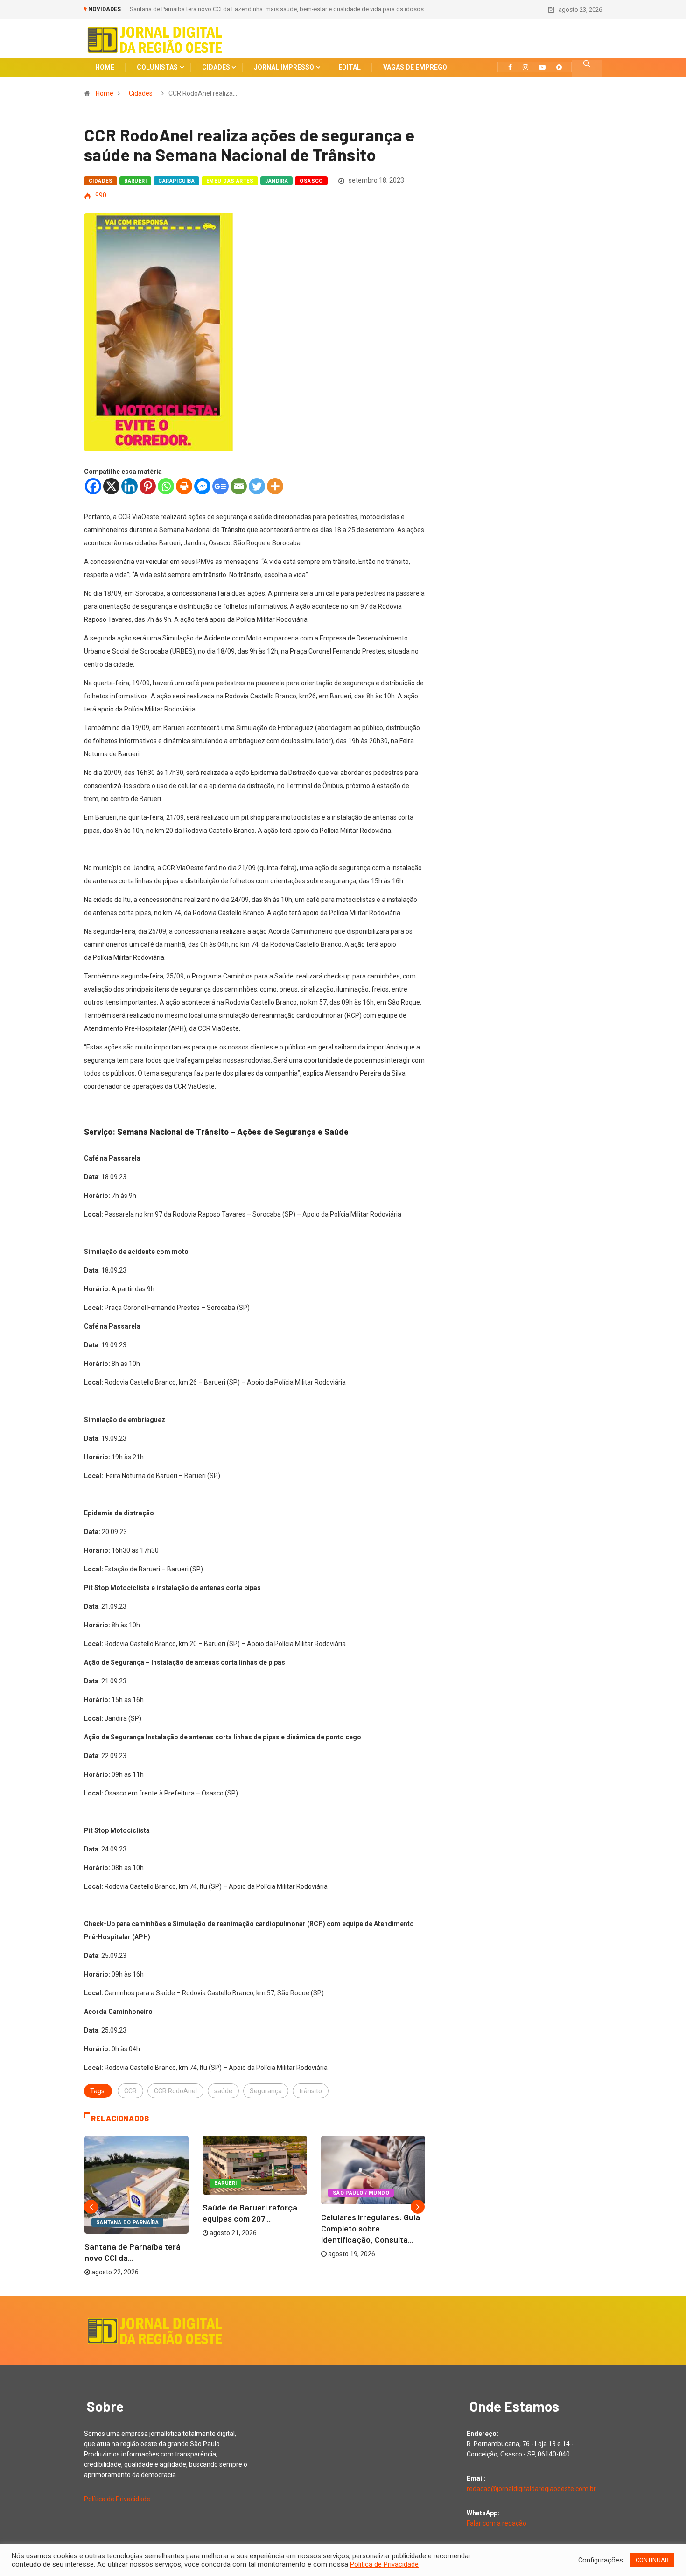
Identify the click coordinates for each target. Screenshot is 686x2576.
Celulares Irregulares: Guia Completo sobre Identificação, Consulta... (371, 2228)
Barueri (135, 181)
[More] (275, 486)
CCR (130, 2091)
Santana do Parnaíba (127, 2222)
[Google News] (220, 486)
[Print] (184, 486)
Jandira (276, 181)
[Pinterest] (148, 486)
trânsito (311, 2091)
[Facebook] (93, 486)
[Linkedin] (129, 486)
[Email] (239, 486)
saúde (223, 2091)
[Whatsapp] (166, 486)
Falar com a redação (497, 2523)
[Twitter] (257, 486)
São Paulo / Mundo (361, 2193)
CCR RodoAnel (175, 2091)
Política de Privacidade (117, 2499)
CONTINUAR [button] (652, 2560)
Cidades (141, 93)
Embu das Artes (230, 181)
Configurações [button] (601, 2560)
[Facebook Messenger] (202, 486)
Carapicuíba (176, 181)
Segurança (266, 2091)
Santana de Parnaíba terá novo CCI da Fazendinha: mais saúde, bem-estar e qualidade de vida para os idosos (277, 9)
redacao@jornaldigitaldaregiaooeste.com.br (531, 2489)
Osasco (311, 181)
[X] (111, 486)
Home (105, 93)
